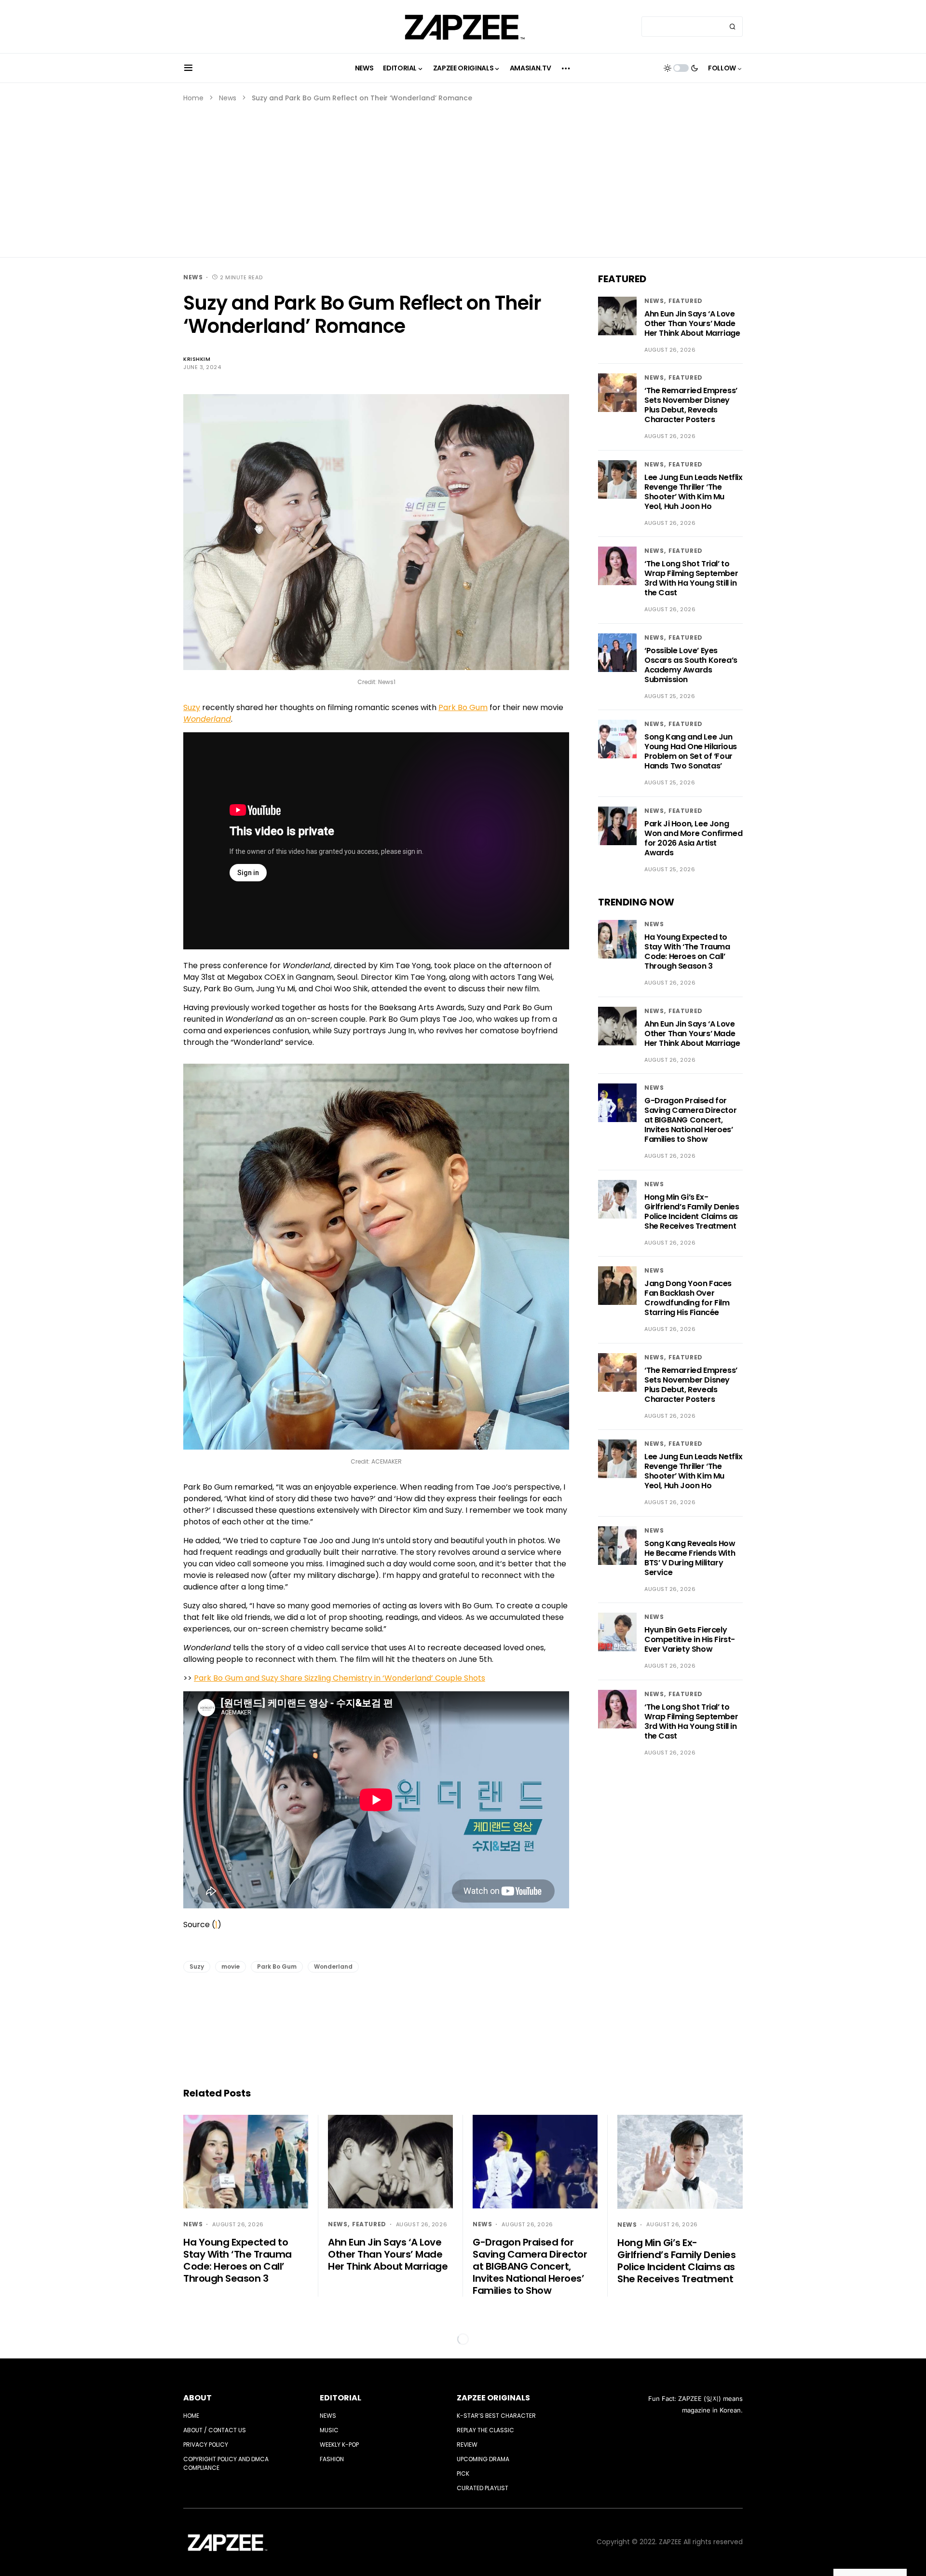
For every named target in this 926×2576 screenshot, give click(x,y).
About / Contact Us (215, 2430)
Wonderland (333, 1966)
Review (467, 2445)
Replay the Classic (485, 2430)
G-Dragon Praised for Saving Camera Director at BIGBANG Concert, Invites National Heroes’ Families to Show (690, 1120)
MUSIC (329, 2430)
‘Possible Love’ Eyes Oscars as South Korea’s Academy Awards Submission (691, 665)
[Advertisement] (463, 176)
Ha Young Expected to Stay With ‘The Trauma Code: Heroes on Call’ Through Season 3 (687, 952)
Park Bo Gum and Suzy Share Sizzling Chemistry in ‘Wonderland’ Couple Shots (340, 1678)
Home (193, 98)
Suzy (192, 707)
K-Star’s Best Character (496, 2416)
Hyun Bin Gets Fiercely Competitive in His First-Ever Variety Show (690, 1640)
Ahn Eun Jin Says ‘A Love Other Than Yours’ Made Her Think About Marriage (692, 323)
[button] (188, 68)
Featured (686, 301)
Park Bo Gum (463, 707)
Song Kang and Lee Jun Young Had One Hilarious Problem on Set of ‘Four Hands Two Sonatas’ (691, 752)
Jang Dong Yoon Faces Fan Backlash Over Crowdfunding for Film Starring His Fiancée (688, 1298)
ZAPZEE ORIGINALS (493, 2398)
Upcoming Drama (483, 2459)
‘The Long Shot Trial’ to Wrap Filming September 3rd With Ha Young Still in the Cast (691, 579)
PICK (463, 2473)
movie (231, 1966)
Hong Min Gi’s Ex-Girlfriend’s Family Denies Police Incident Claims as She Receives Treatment (692, 1212)
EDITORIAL (340, 2398)
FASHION (332, 2459)
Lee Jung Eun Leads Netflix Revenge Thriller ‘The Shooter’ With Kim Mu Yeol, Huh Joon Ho (694, 492)
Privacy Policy (206, 2445)
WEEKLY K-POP (339, 2445)
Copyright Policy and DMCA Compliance (226, 2463)
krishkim (197, 359)
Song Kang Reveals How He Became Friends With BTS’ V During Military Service (690, 1558)
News (228, 98)
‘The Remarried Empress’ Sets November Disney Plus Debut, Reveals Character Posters (691, 405)
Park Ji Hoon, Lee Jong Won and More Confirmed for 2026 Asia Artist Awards (693, 838)
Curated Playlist (483, 2488)
